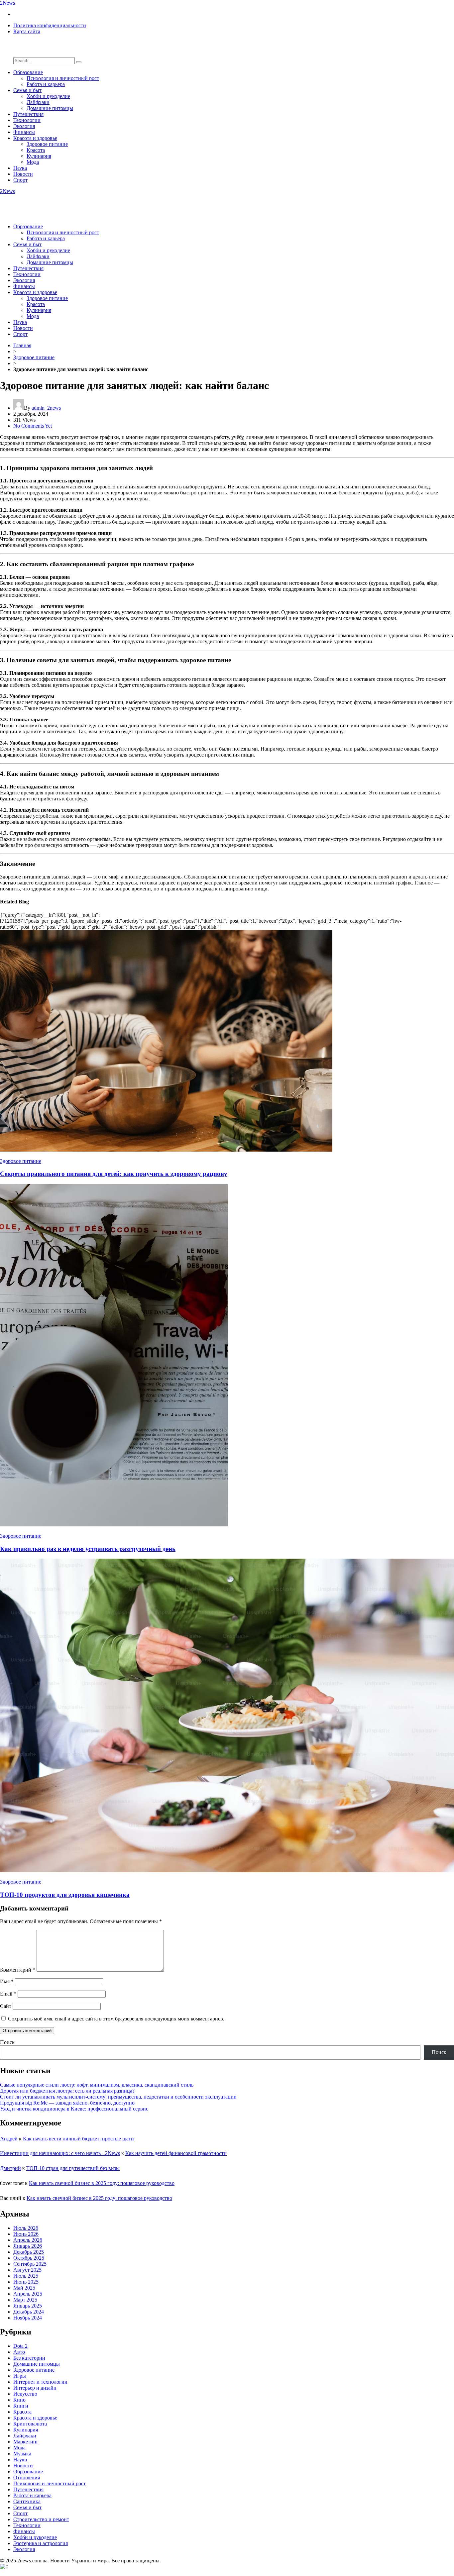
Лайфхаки (38, 102)
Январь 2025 (28, 2306)
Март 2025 (25, 2300)
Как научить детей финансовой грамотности (176, 2153)
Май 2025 (24, 2288)
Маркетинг (26, 2442)
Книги (21, 2406)
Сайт (6, 2006)
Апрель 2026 (28, 2240)
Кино (19, 2400)
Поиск (7, 2042)
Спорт (20, 180)
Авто (19, 2352)
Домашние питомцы (50, 108)
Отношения (27, 2477)
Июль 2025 (26, 2276)
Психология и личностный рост (63, 78)
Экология (24, 126)
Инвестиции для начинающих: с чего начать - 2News (60, 2153)
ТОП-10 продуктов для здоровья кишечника (65, 1895)
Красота (36, 150)
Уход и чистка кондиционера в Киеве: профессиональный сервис (74, 2109)
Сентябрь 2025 (30, 2264)
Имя (7, 1981)
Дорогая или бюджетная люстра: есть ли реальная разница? (67, 2091)
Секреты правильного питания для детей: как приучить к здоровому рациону (114, 1174)
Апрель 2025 (28, 2294)
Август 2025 (27, 2270)
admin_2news (46, 408)
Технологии (27, 120)
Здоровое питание (47, 144)
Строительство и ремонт (41, 2519)
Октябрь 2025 (29, 2258)
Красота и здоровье (35, 138)
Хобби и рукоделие (48, 96)
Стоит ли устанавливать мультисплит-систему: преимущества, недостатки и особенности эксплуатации (118, 2097)
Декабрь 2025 (29, 2252)
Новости (23, 174)
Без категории (29, 2358)
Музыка (22, 2454)
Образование (28, 72)
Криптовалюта (30, 2424)
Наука (20, 168)
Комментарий (18, 1970)
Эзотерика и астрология (41, 2543)
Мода (33, 162)
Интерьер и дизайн (35, 2388)
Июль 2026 (26, 2228)
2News (7, 3)
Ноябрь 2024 (28, 2318)
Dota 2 (20, 2346)
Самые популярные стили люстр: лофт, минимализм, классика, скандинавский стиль (97, 2085)
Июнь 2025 (26, 2282)
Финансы (24, 132)
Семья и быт (27, 90)
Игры (20, 2376)
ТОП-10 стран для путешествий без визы (73, 2168)
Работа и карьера (46, 84)
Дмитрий (10, 2168)
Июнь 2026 (26, 2234)
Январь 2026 (28, 2246)
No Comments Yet (33, 426)
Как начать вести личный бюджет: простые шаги (78, 2139)
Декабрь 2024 (29, 2312)
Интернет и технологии (40, 2382)
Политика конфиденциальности (50, 25)
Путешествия (28, 114)
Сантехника (27, 2501)
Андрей (9, 2139)
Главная (22, 345)
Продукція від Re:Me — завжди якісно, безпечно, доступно (67, 2103)
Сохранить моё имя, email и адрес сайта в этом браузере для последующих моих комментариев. (116, 2019)
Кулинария (39, 156)
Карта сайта (27, 31)
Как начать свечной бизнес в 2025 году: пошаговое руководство (102, 2183)
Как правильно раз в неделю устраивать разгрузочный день (88, 1549)
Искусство (25, 2394)
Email (8, 1994)
